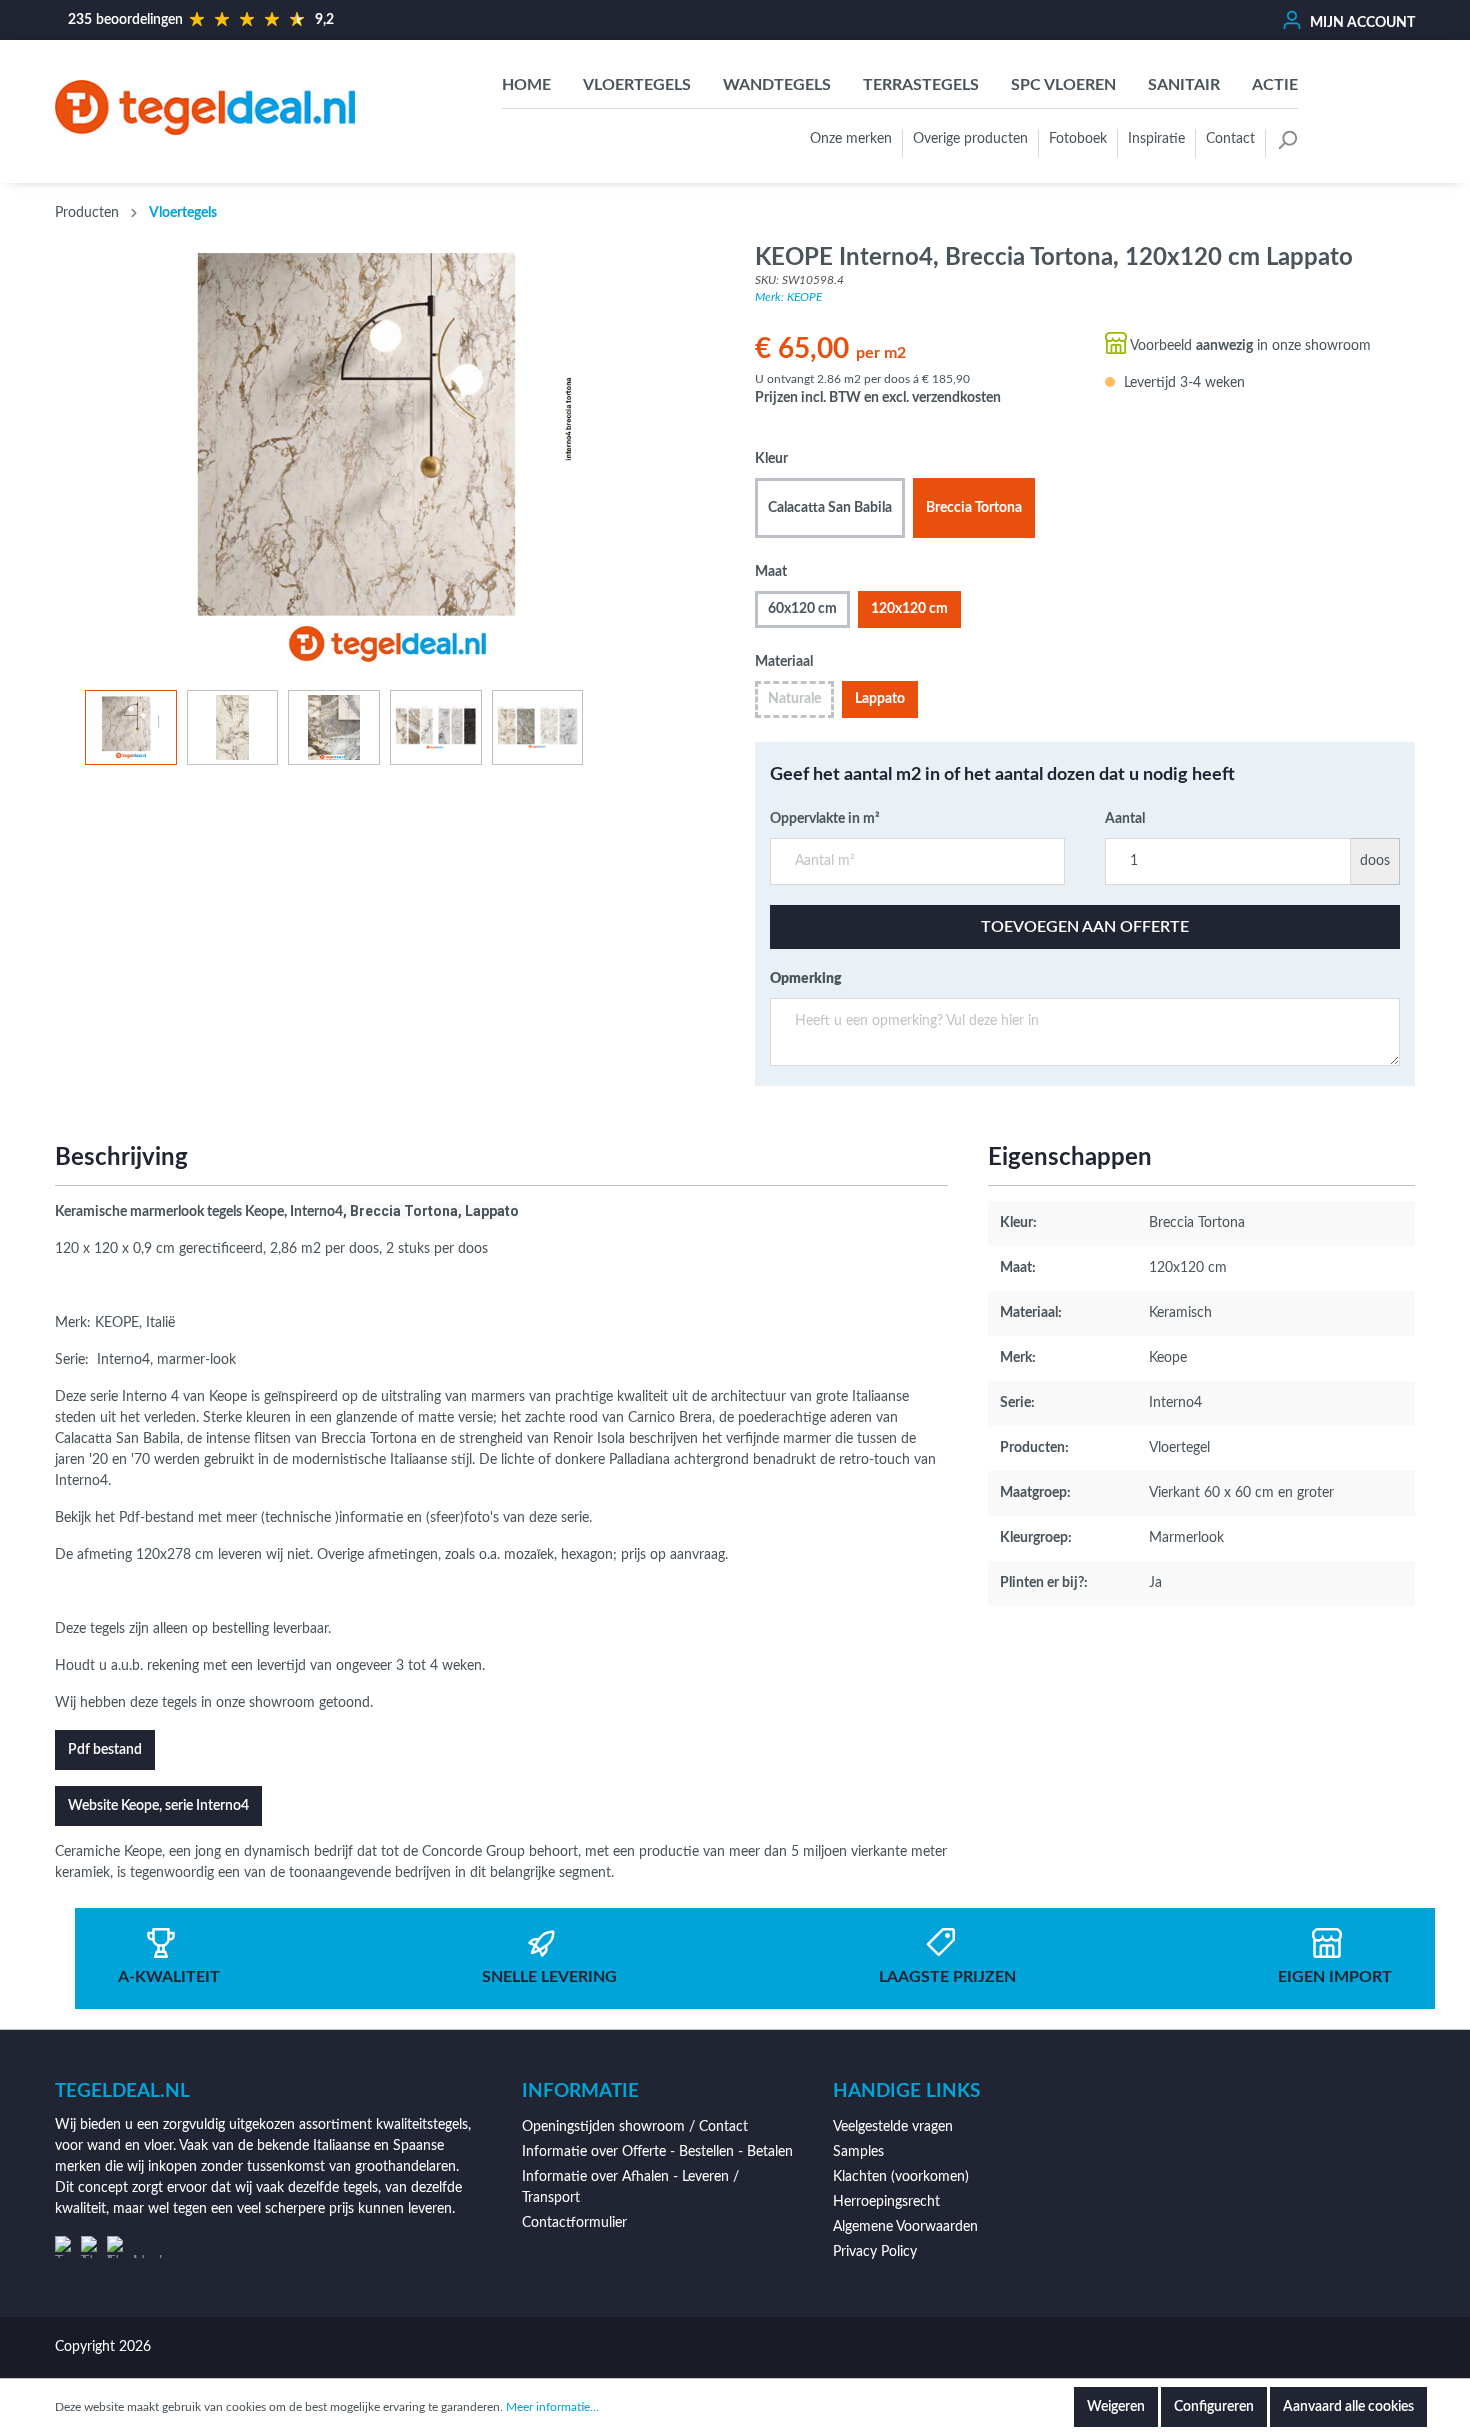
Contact (1230, 139)
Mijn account (1361, 23)
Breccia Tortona (974, 508)
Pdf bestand (105, 1750)
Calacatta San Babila (830, 508)
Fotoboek (1078, 139)
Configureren (1214, 2407)
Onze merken (851, 139)
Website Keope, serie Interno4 (158, 1806)
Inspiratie (1156, 139)
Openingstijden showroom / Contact (635, 2127)
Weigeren (1116, 2407)
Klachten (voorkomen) (901, 2177)
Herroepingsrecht (886, 2202)
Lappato (880, 699)
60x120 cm (802, 609)
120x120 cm (909, 609)
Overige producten (970, 139)
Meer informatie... (552, 2407)
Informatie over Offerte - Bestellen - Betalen (657, 2152)
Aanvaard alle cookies (1348, 2407)
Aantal (1125, 819)
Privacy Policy (875, 2252)
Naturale (794, 699)
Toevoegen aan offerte (1085, 927)
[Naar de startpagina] (205, 107)
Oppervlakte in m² (825, 819)
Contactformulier (574, 2223)
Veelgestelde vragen (893, 2127)
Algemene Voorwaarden (905, 2227)
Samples (858, 2152)
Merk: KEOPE (788, 297)
